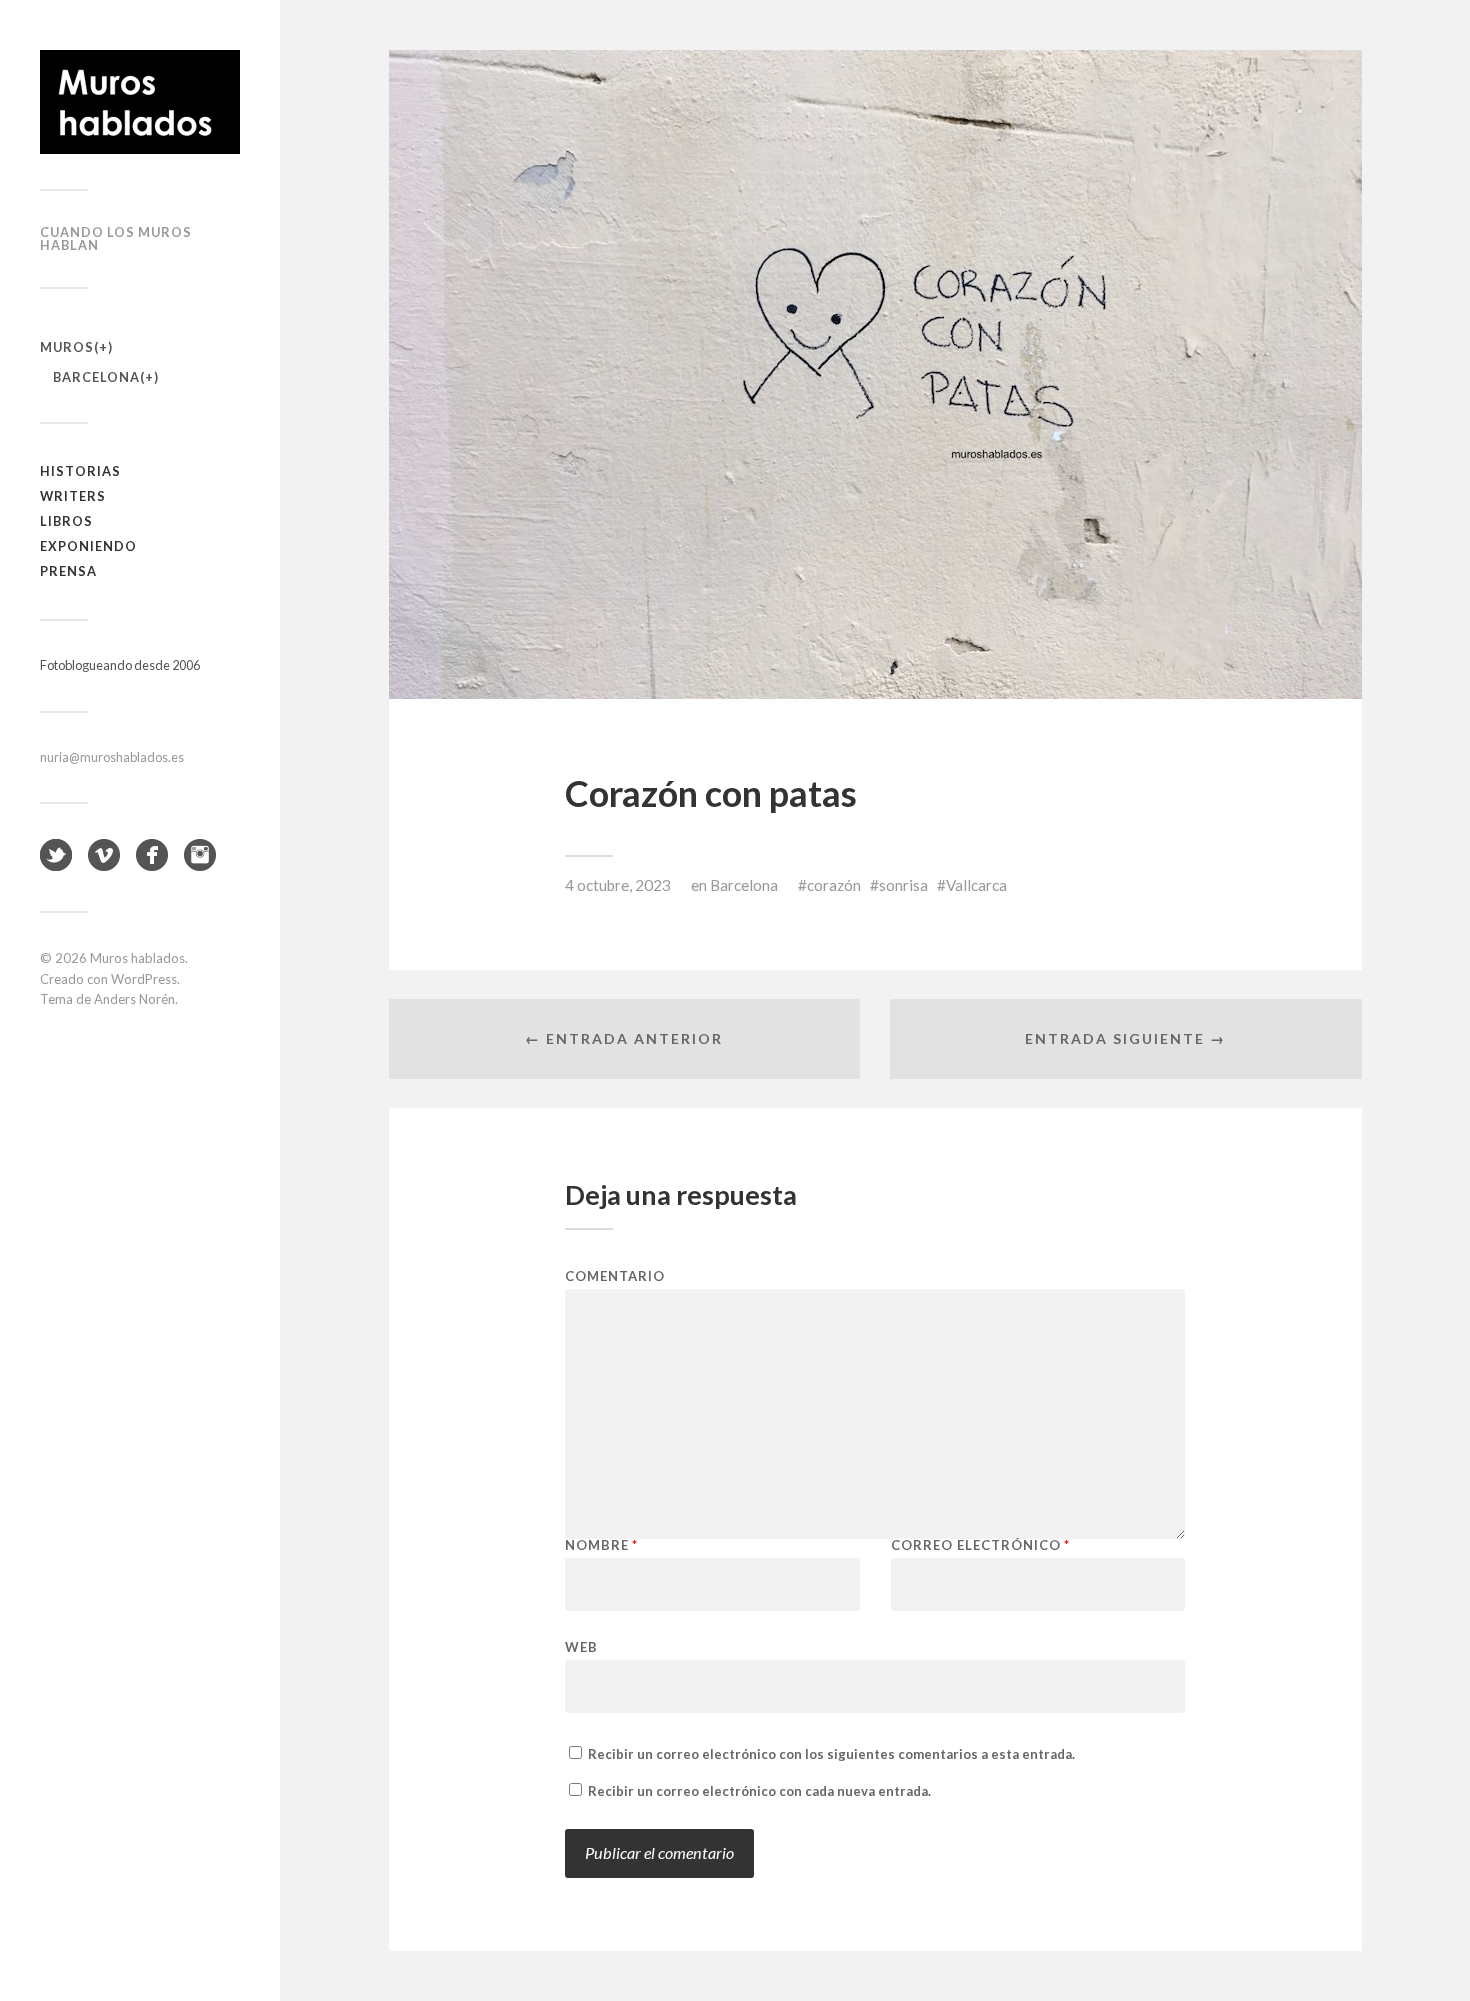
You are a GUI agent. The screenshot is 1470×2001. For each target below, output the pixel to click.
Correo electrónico (980, 1545)
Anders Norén (134, 999)
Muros (67, 347)
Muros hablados (137, 958)
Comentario (615, 1276)
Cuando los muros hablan (116, 238)
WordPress (144, 979)
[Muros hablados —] (140, 102)
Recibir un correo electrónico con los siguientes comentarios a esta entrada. (831, 1754)
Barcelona (96, 377)
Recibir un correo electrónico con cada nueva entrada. (759, 1791)
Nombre (601, 1545)
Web (581, 1646)
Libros (66, 521)
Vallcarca (976, 885)
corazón (834, 885)
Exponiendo (88, 546)
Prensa (68, 571)
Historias (80, 471)
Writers (73, 496)
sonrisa (903, 885)
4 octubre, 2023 (618, 885)
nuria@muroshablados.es (112, 757)
